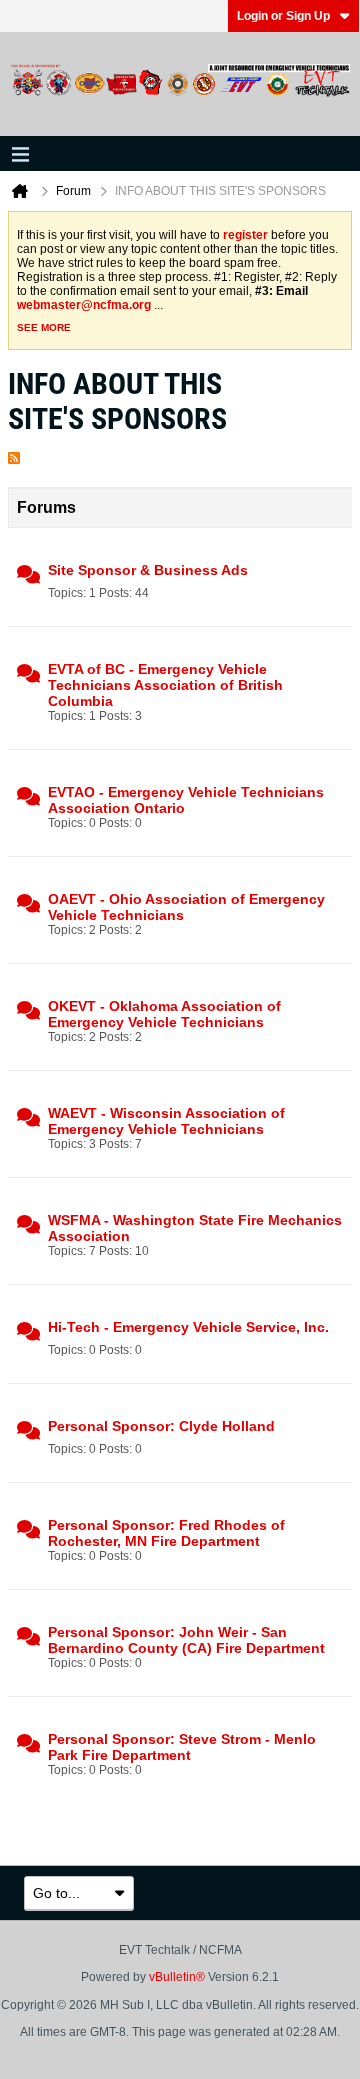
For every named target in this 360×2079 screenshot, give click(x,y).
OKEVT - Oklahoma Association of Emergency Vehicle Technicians (164, 1014)
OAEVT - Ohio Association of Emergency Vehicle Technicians (186, 907)
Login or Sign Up (283, 16)
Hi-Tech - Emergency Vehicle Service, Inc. (188, 1327)
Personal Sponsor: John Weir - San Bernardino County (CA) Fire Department (186, 1640)
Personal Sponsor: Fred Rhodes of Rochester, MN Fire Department (166, 1533)
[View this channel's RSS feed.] (14, 453)
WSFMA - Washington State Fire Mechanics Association (195, 1228)
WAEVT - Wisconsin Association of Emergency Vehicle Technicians (166, 1121)
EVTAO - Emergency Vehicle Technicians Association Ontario (186, 800)
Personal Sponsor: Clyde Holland (161, 1426)
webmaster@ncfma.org (84, 305)
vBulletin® (177, 1977)
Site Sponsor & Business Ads (148, 570)
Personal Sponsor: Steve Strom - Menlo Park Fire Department (182, 1747)
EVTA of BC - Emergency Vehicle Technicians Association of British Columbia (165, 685)
